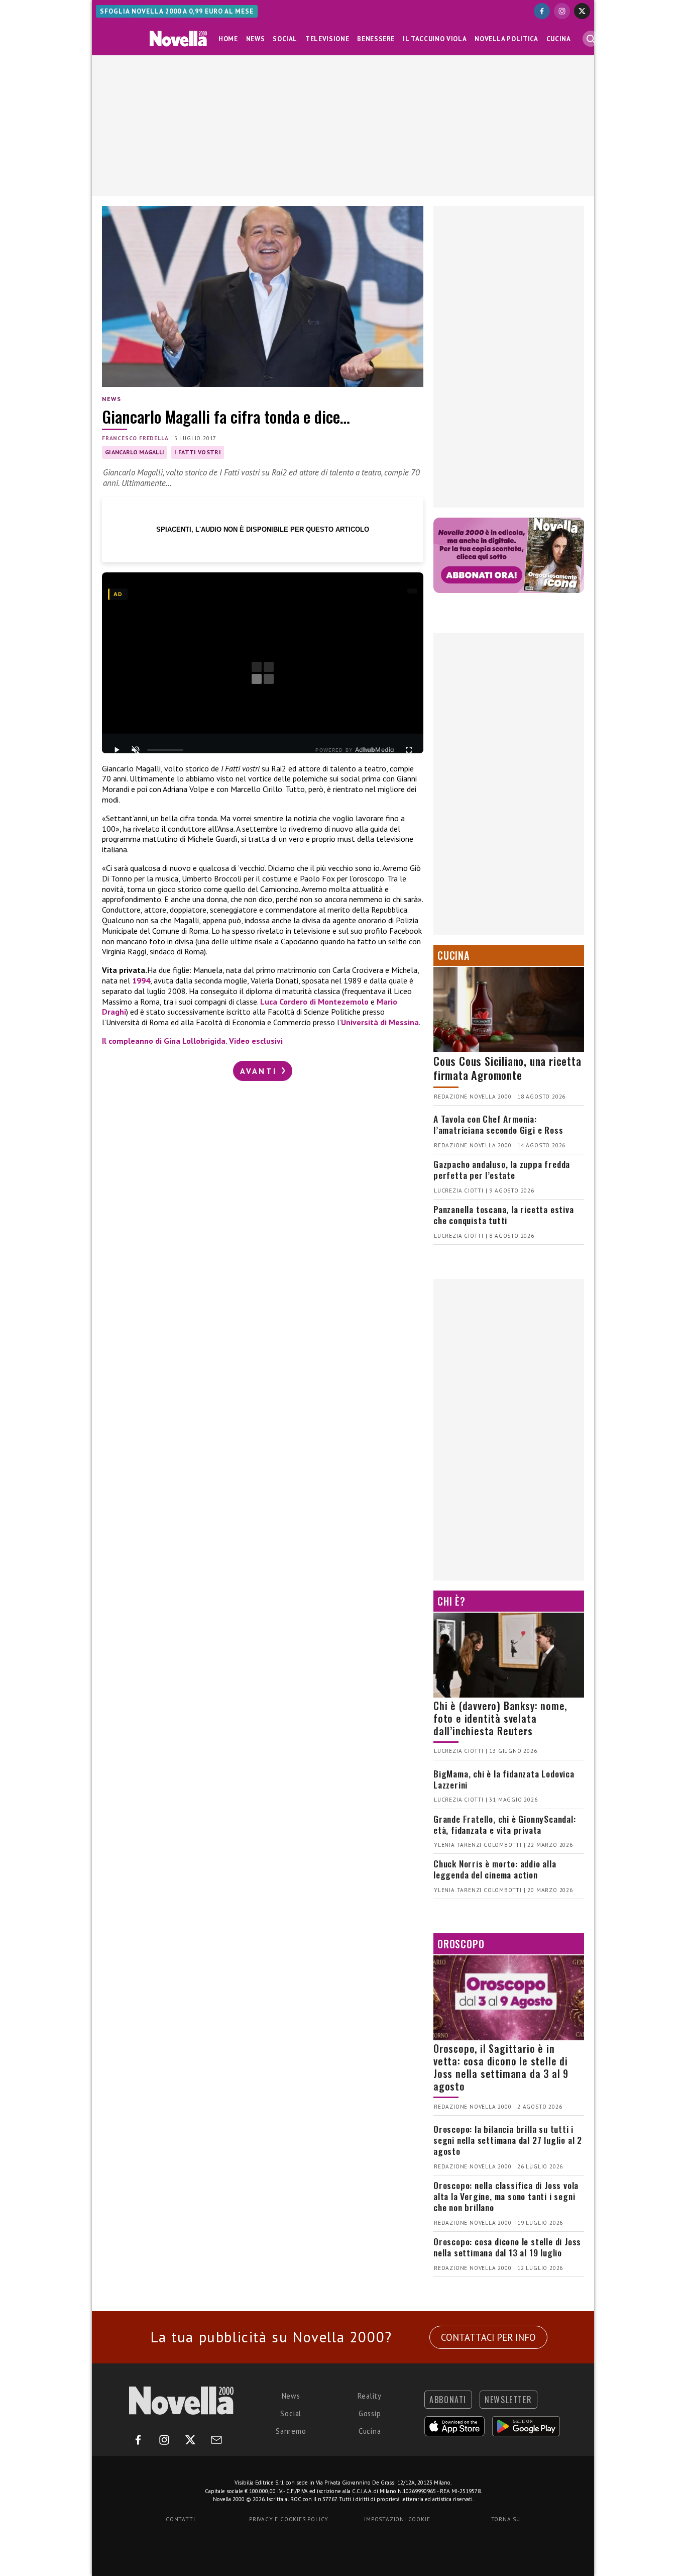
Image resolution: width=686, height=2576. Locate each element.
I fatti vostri (197, 452)
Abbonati (448, 2400)
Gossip (370, 2413)
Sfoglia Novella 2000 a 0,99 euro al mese (177, 11)
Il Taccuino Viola (435, 39)
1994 (141, 980)
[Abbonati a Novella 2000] (509, 555)
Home (228, 39)
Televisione (327, 39)
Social (285, 39)
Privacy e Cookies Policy (289, 2519)
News (256, 39)
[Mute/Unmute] (136, 750)
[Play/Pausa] (117, 750)
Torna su (506, 2519)
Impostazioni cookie (397, 2519)
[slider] (165, 750)
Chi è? (451, 1601)
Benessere (376, 39)
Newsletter (508, 2400)
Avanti (260, 1071)
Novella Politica (506, 39)
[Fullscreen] (409, 750)
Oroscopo (461, 1944)
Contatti (180, 2519)
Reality (370, 2396)
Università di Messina (380, 1022)
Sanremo (291, 2431)
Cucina (559, 39)
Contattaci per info (488, 2337)
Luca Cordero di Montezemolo (314, 1002)
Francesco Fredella (135, 438)
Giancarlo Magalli (135, 452)
